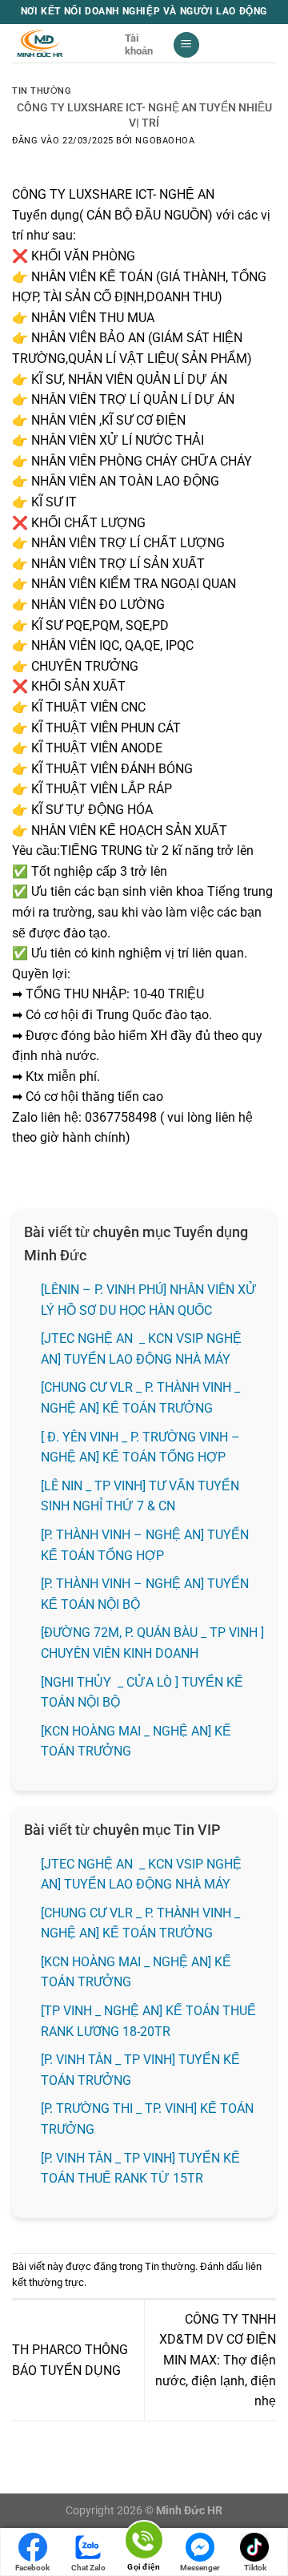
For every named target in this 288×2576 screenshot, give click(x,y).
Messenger (200, 2568)
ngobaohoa (165, 141)
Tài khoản (139, 44)
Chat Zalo (88, 2568)
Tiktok (255, 2568)
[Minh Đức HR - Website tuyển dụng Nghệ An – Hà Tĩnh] (62, 43)
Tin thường (42, 91)
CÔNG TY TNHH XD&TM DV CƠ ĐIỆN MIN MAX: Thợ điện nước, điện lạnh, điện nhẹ (216, 2360)
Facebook (32, 2568)
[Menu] (186, 45)
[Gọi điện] (144, 2543)
